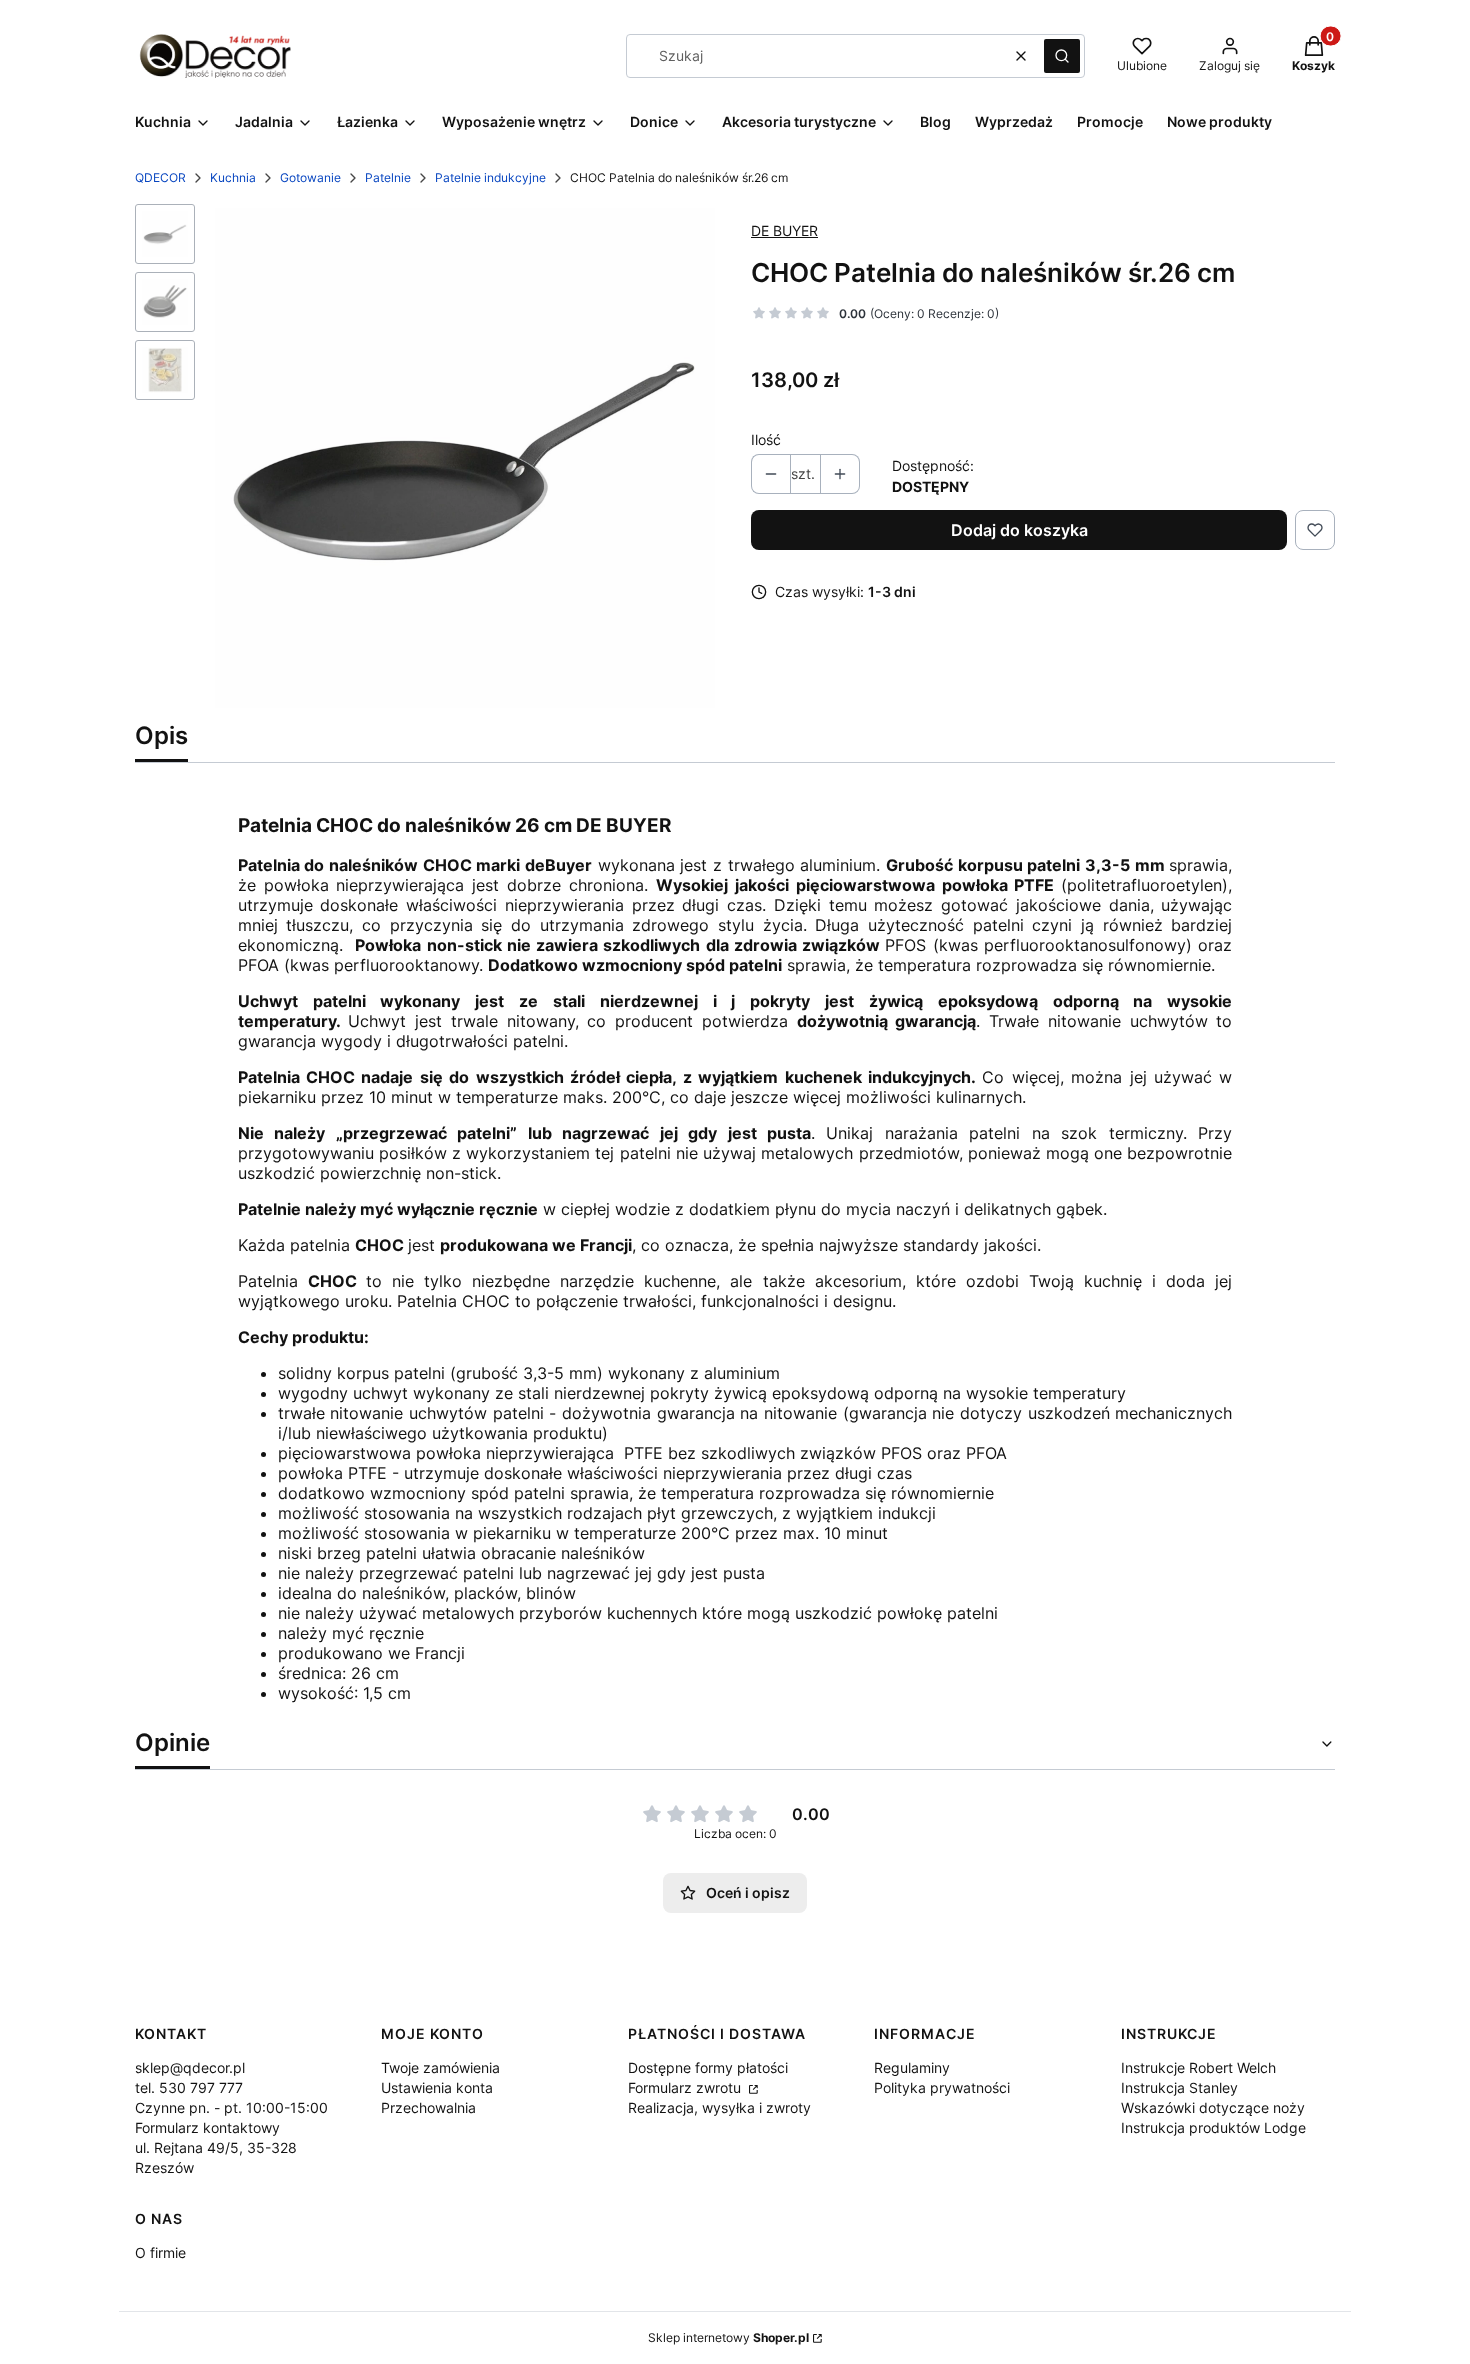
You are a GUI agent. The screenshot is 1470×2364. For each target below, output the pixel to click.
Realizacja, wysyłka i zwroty (719, 2107)
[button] (1062, 56)
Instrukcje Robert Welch (1198, 2067)
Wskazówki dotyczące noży (1213, 2107)
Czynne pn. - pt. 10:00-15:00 (231, 2107)
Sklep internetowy (728, 2337)
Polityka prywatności (942, 2087)
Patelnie (388, 177)
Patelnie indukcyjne (490, 177)
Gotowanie (310, 177)
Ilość (766, 439)
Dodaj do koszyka (1019, 530)
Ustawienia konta (437, 2087)
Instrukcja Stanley (1179, 2087)
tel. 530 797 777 (189, 2087)
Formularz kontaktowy (207, 2127)
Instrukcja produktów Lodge (1213, 2127)
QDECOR (160, 177)
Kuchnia (233, 177)
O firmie (160, 2252)
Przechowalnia (428, 2107)
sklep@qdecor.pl (190, 2067)
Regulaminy (912, 2067)
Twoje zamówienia (440, 2067)
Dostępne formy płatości (708, 2067)
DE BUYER (784, 230)
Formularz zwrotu (686, 2087)
